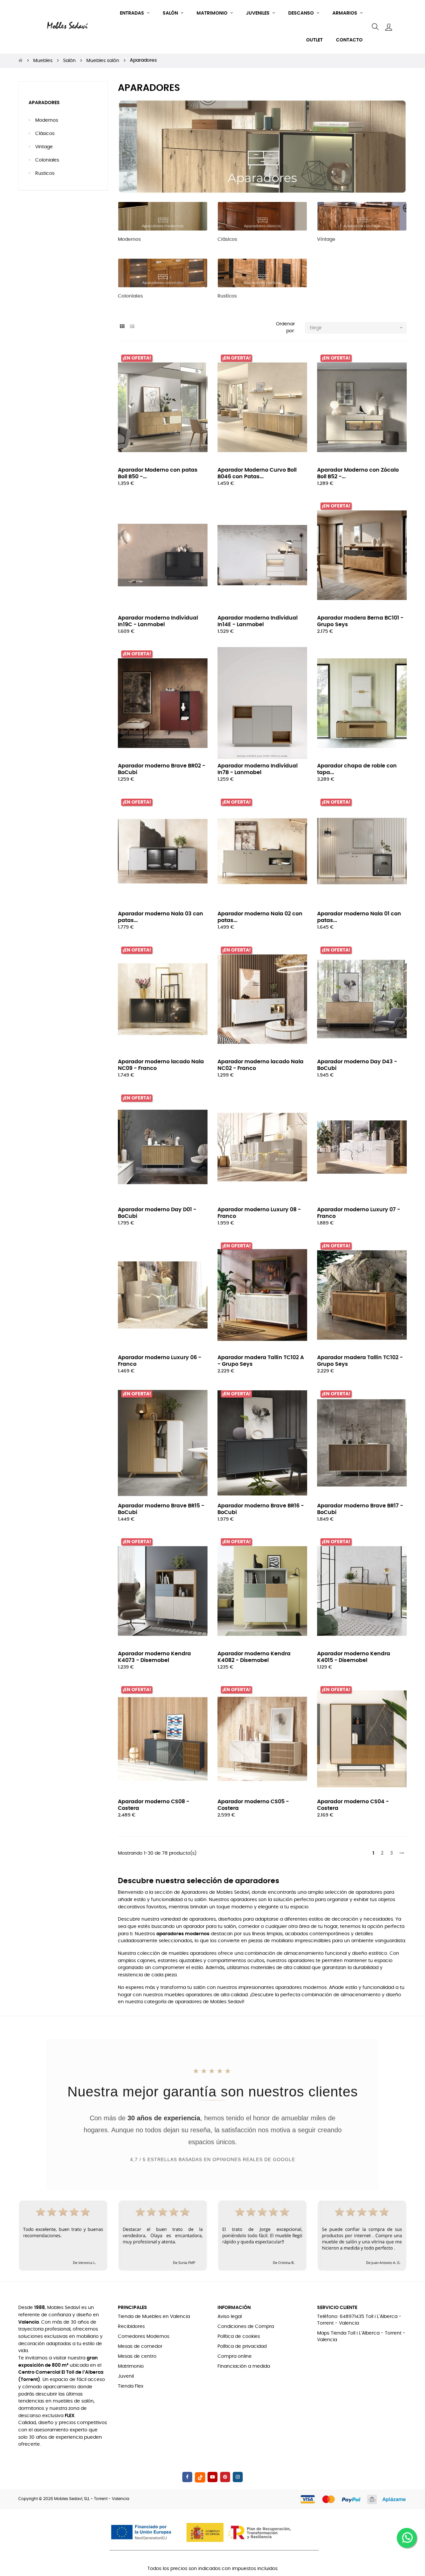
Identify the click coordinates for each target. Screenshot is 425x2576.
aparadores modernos (183, 1934)
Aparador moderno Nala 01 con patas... (359, 917)
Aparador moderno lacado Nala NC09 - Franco (161, 1065)
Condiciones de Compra (246, 2327)
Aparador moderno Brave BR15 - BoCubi (161, 1509)
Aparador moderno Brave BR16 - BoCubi (261, 1509)
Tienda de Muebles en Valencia (154, 2317)
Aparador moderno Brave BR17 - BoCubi (360, 1509)
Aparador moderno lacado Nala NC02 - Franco (260, 1065)
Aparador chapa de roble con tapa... (357, 769)
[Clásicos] (262, 216)
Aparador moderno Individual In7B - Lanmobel (257, 769)
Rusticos (45, 173)
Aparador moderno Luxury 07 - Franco (359, 1213)
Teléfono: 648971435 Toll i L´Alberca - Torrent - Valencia (359, 2320)
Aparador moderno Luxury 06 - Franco (160, 1361)
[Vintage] (362, 216)
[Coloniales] (163, 273)
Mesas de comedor (140, 2346)
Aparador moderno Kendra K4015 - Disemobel (354, 1657)
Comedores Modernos (144, 2337)
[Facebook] (187, 2477)
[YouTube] (212, 2477)
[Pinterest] (225, 2477)
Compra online (235, 2356)
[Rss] (200, 2477)
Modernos (47, 120)
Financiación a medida (244, 2366)
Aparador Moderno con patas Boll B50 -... (158, 473)
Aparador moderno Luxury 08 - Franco (259, 1213)
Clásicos (45, 134)
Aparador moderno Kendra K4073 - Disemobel (154, 1657)
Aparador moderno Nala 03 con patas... (161, 917)
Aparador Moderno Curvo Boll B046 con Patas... (257, 473)
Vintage (44, 147)
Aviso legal (230, 2317)
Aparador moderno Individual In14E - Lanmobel (257, 621)
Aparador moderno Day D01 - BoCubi (157, 1213)
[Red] (122, 327)
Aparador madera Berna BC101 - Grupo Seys (360, 621)
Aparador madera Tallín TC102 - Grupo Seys (360, 1361)
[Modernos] (163, 216)
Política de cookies (239, 2337)
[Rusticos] (262, 273)
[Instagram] (238, 2477)
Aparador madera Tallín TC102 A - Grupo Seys (261, 1361)
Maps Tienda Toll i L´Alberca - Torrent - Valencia (361, 2337)
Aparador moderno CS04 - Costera (353, 1805)
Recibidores (131, 2327)
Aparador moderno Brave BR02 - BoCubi (162, 769)
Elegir (357, 328)
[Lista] (132, 327)
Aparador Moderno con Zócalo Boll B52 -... (358, 473)
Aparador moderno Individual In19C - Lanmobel (158, 621)
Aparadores (44, 103)
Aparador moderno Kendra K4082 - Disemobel (254, 1657)
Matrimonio (131, 2366)
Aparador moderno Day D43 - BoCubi (357, 1065)
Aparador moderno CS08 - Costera (154, 1805)
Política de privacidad (242, 2346)
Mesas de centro (137, 2356)
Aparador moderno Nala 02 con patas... (260, 917)
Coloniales (47, 160)
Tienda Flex (131, 2386)
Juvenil (126, 2376)
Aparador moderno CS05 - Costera (253, 1805)
